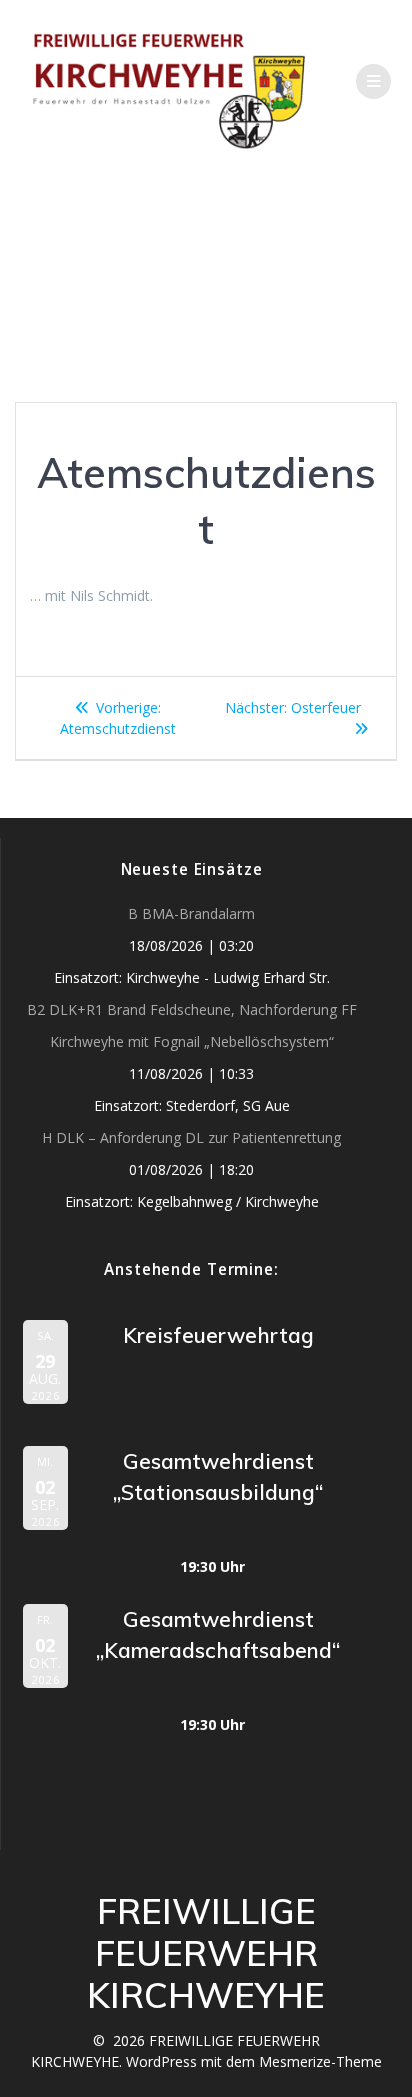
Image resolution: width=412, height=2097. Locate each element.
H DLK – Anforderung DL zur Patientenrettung (191, 1137)
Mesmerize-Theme (320, 2061)
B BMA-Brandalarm (191, 913)
